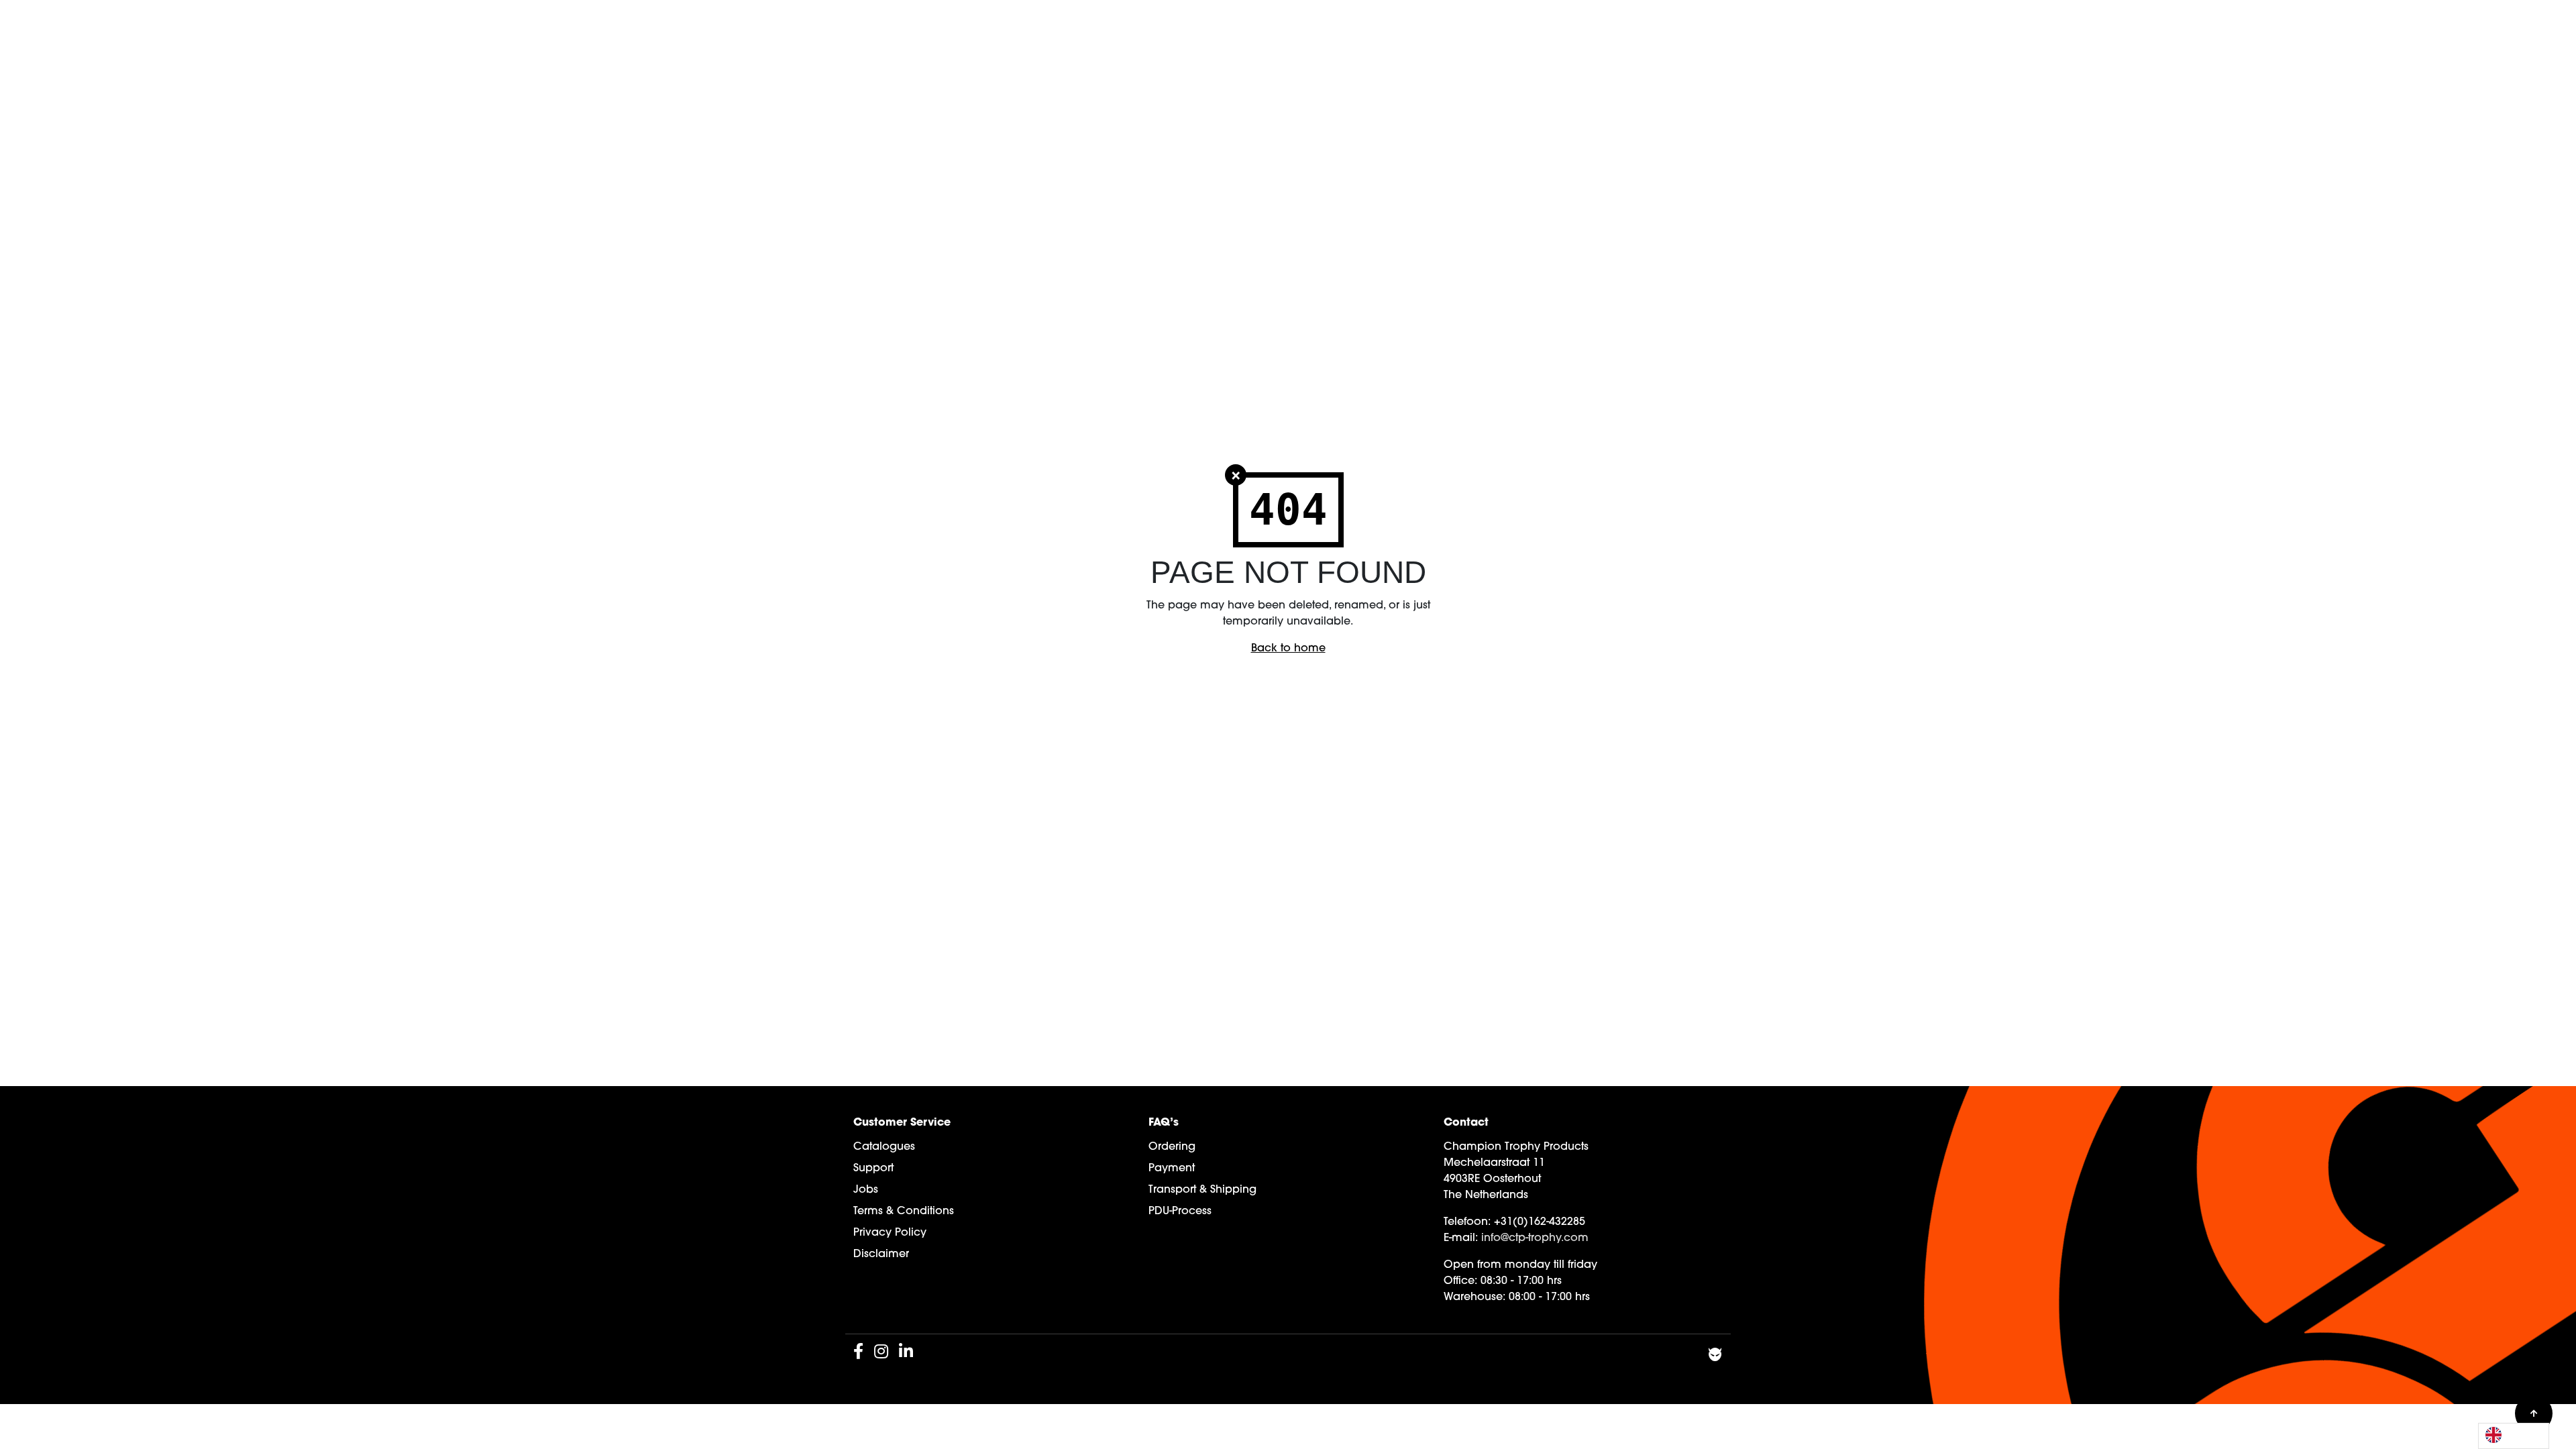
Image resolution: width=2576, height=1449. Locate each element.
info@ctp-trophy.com (1535, 1238)
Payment (1172, 1169)
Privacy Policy (890, 1233)
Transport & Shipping (1202, 1190)
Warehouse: (1474, 1297)
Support (873, 1169)
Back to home (1288, 649)
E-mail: (1461, 1238)
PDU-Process (1180, 1212)
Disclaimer (881, 1254)
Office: (1460, 1281)
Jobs (866, 1190)
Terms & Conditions (904, 1212)
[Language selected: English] (2514, 1436)
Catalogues (884, 1147)
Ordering (1172, 1147)
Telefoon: (1467, 1222)
